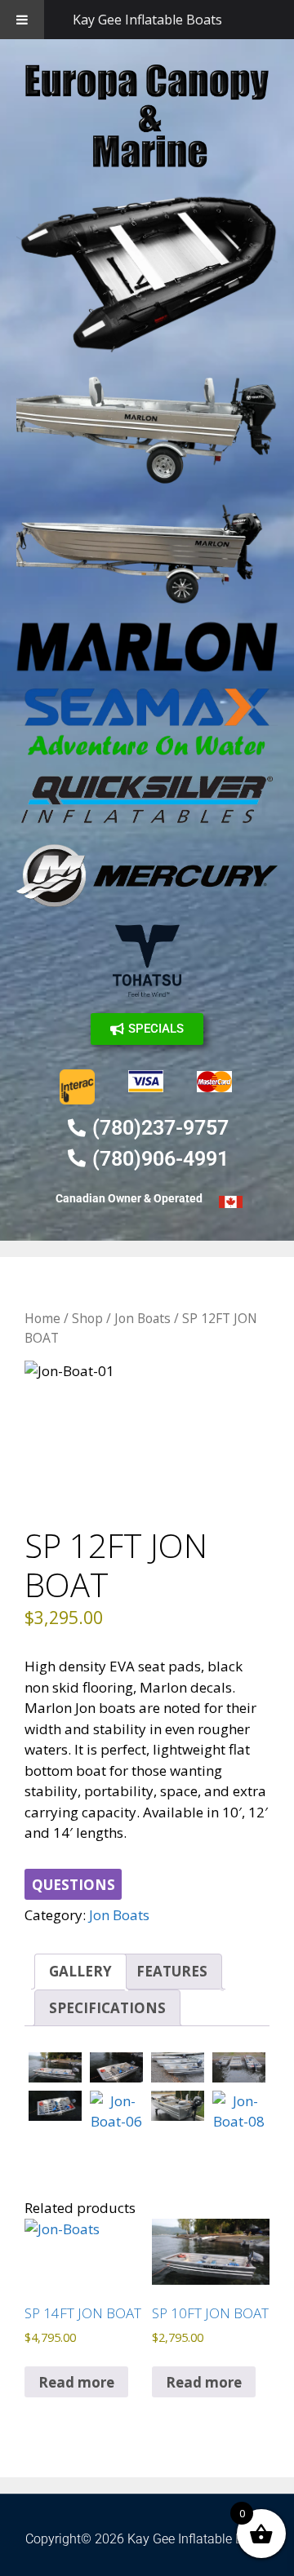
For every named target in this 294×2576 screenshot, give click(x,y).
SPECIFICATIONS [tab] (107, 2008)
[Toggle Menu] (22, 20)
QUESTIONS (73, 1885)
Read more (76, 2382)
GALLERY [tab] (80, 1971)
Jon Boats (143, 1318)
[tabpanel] (147, 1430)
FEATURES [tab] (172, 1971)
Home (42, 1318)
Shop (87, 1318)
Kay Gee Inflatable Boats (147, 20)
